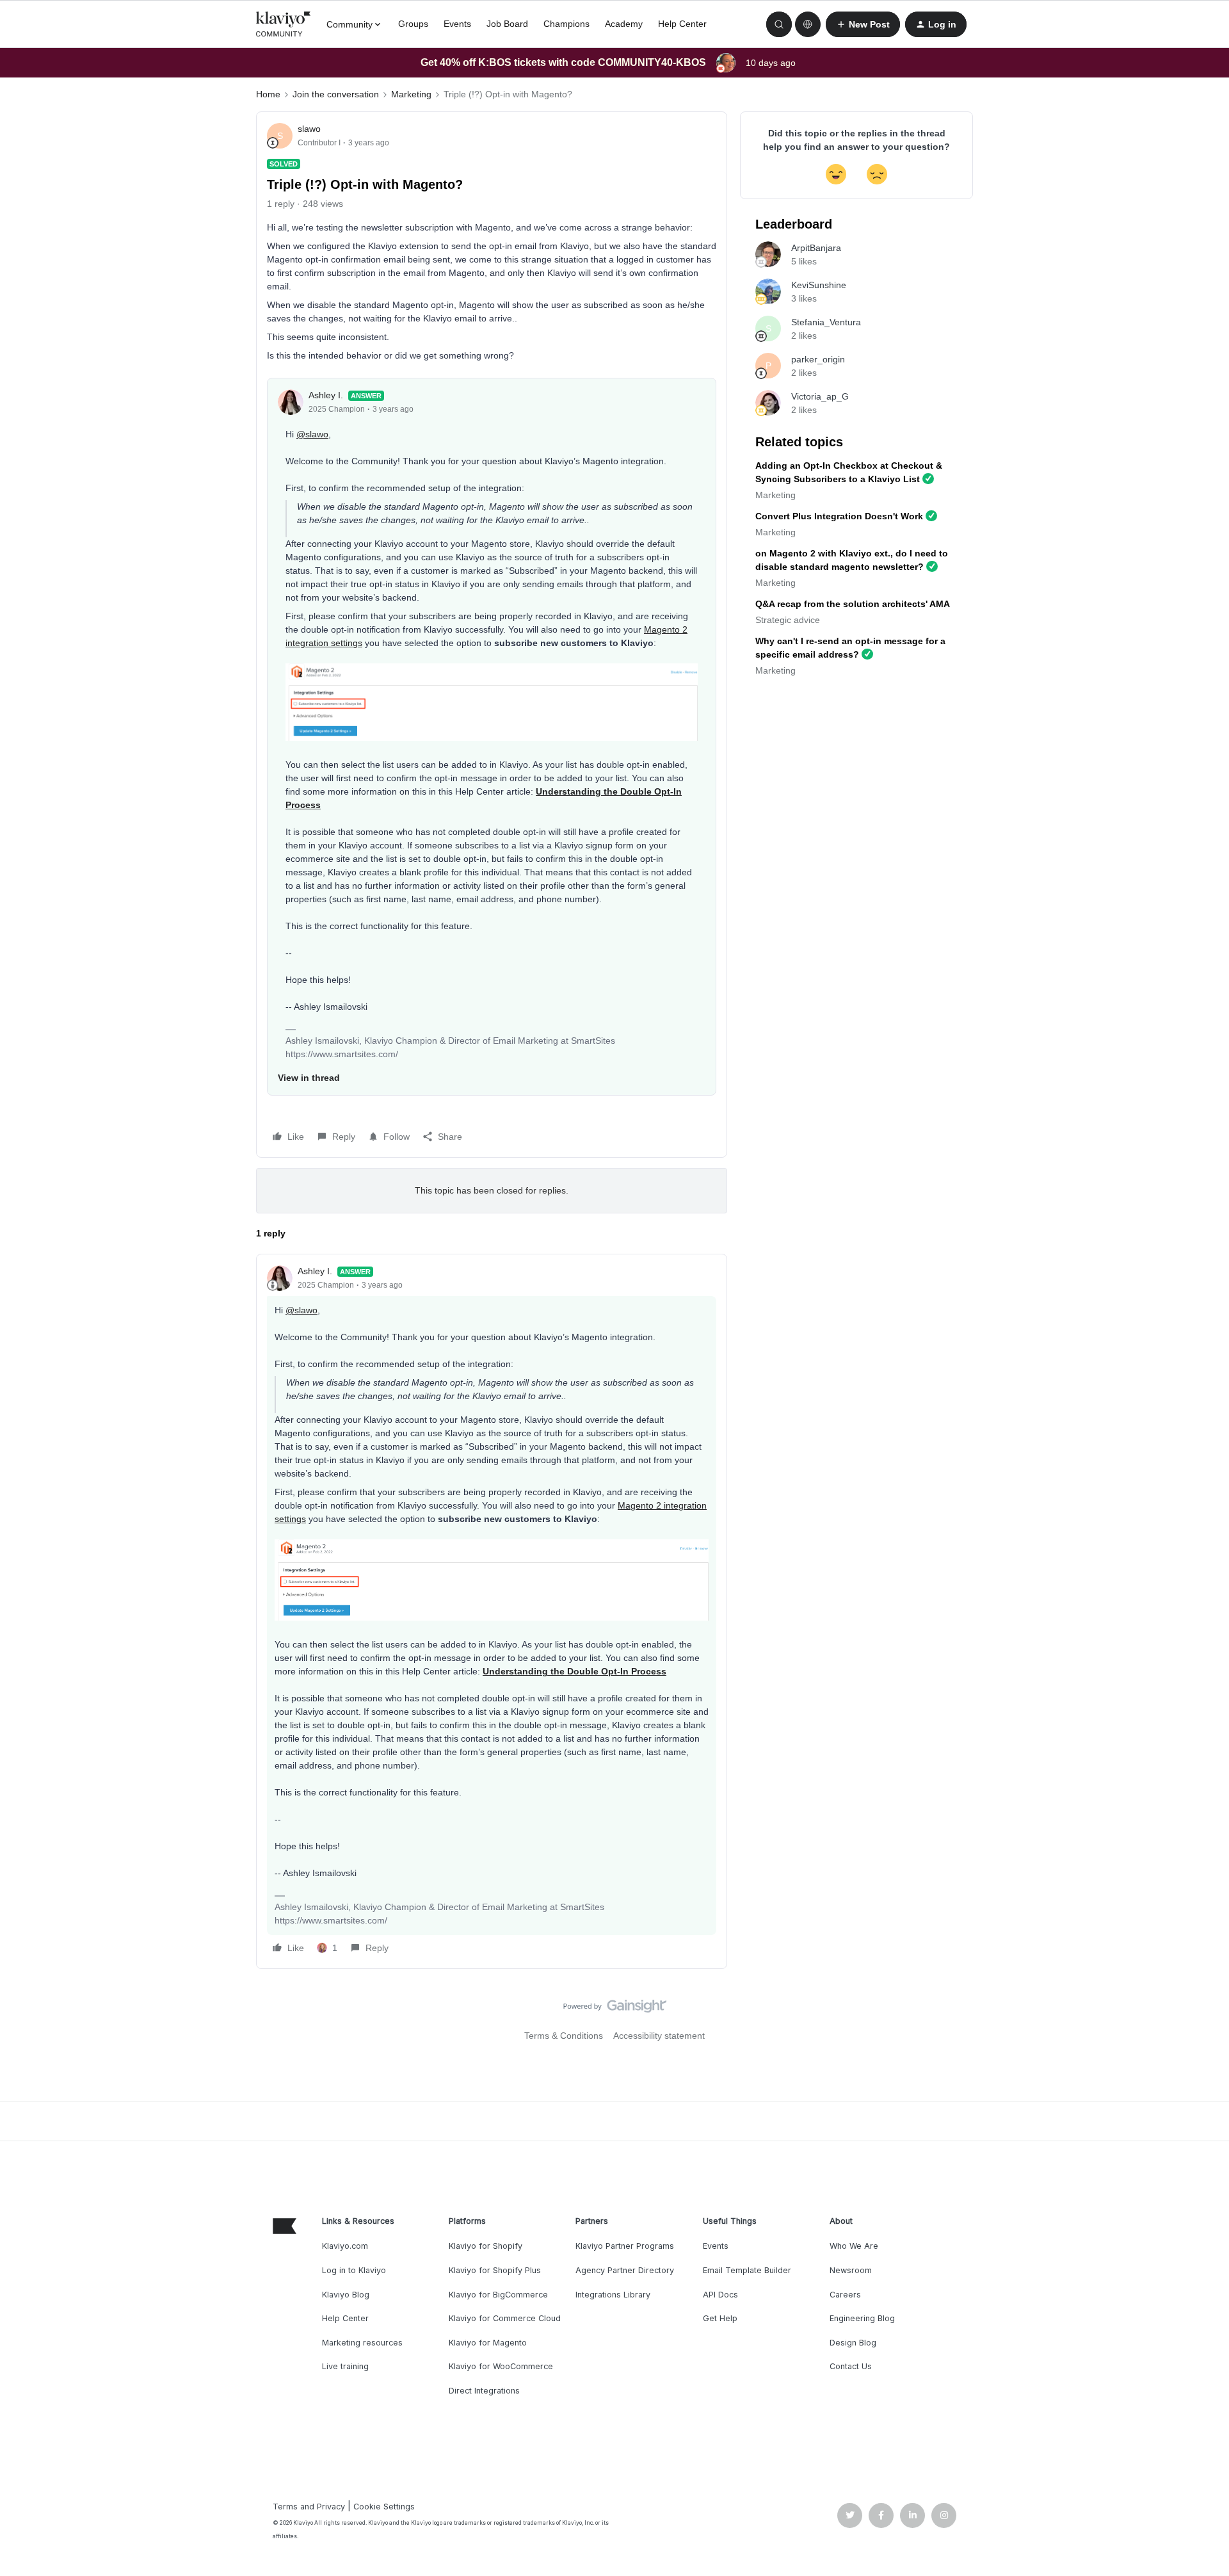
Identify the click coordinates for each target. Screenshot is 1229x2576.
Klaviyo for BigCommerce (498, 2295)
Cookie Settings (384, 2507)
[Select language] (808, 24)
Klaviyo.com (345, 2246)
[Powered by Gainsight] (615, 2009)
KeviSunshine (819, 285)
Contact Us (851, 2366)
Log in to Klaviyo (354, 2270)
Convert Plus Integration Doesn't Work (839, 516)
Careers (845, 2295)
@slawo (312, 434)
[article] (492, 1611)
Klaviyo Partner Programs (625, 2246)
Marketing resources (362, 2343)
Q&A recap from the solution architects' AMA (853, 604)
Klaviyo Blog (346, 2295)
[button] (863, 24)
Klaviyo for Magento (488, 2343)
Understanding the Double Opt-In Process (574, 1671)
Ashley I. (326, 395)
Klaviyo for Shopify (486, 2246)
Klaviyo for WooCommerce (501, 2366)
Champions (566, 24)
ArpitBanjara (816, 248)
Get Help (720, 2318)
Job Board (507, 24)
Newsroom (851, 2270)
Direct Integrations (484, 2391)
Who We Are (854, 2246)
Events (457, 24)
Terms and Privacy (309, 2507)
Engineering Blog (862, 2318)
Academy (624, 24)
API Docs (720, 2295)
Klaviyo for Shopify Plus (495, 2270)
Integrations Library (613, 2295)
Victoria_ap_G (820, 396)
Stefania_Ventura (826, 322)
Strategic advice (788, 620)
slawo (309, 129)
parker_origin (818, 359)
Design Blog (853, 2343)
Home (268, 94)
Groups (413, 24)
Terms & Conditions (564, 2036)
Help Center (682, 24)
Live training (345, 2366)
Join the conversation (336, 94)
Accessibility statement (659, 2036)
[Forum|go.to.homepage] (284, 24)
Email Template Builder (747, 2270)
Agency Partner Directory (625, 2270)
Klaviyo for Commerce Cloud (505, 2318)
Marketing (411, 94)
